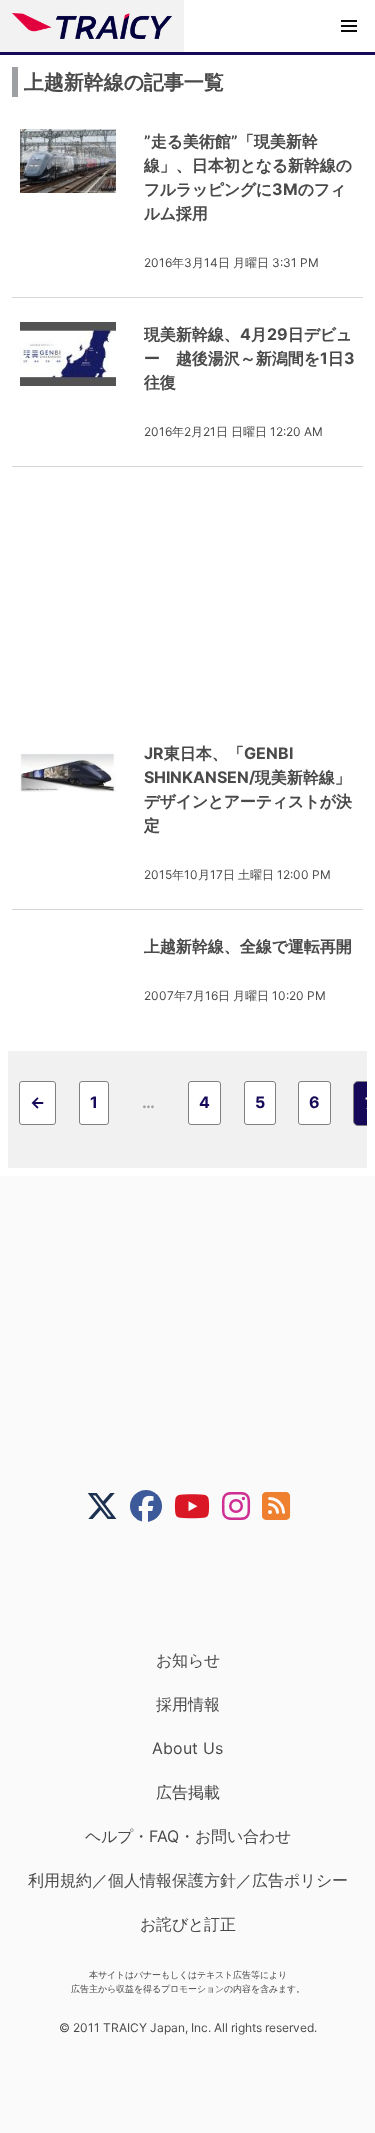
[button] (349, 26)
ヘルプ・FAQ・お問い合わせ (188, 1836)
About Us (187, 1748)
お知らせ (188, 1660)
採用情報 (188, 1704)
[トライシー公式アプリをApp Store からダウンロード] (200, 1586)
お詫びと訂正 (188, 1924)
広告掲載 (188, 1792)
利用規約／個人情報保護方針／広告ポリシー (188, 1880)
